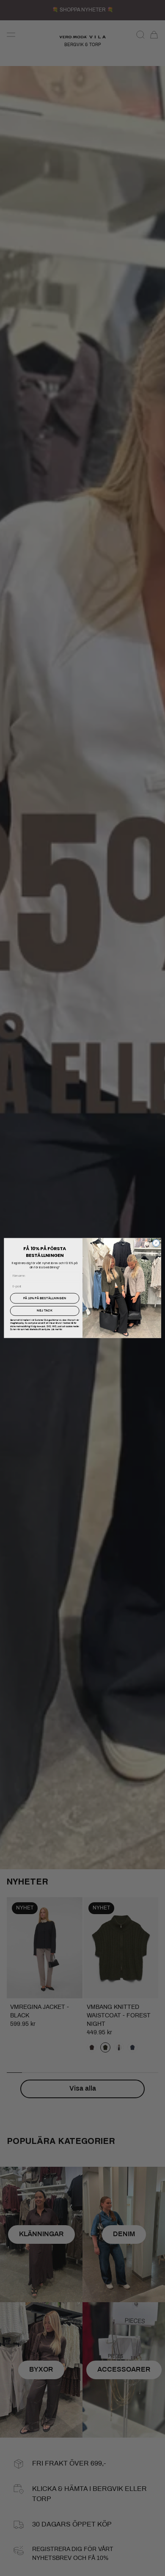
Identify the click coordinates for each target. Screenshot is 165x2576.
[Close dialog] (156, 1243)
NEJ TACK (45, 1311)
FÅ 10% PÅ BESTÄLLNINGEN (45, 1298)
